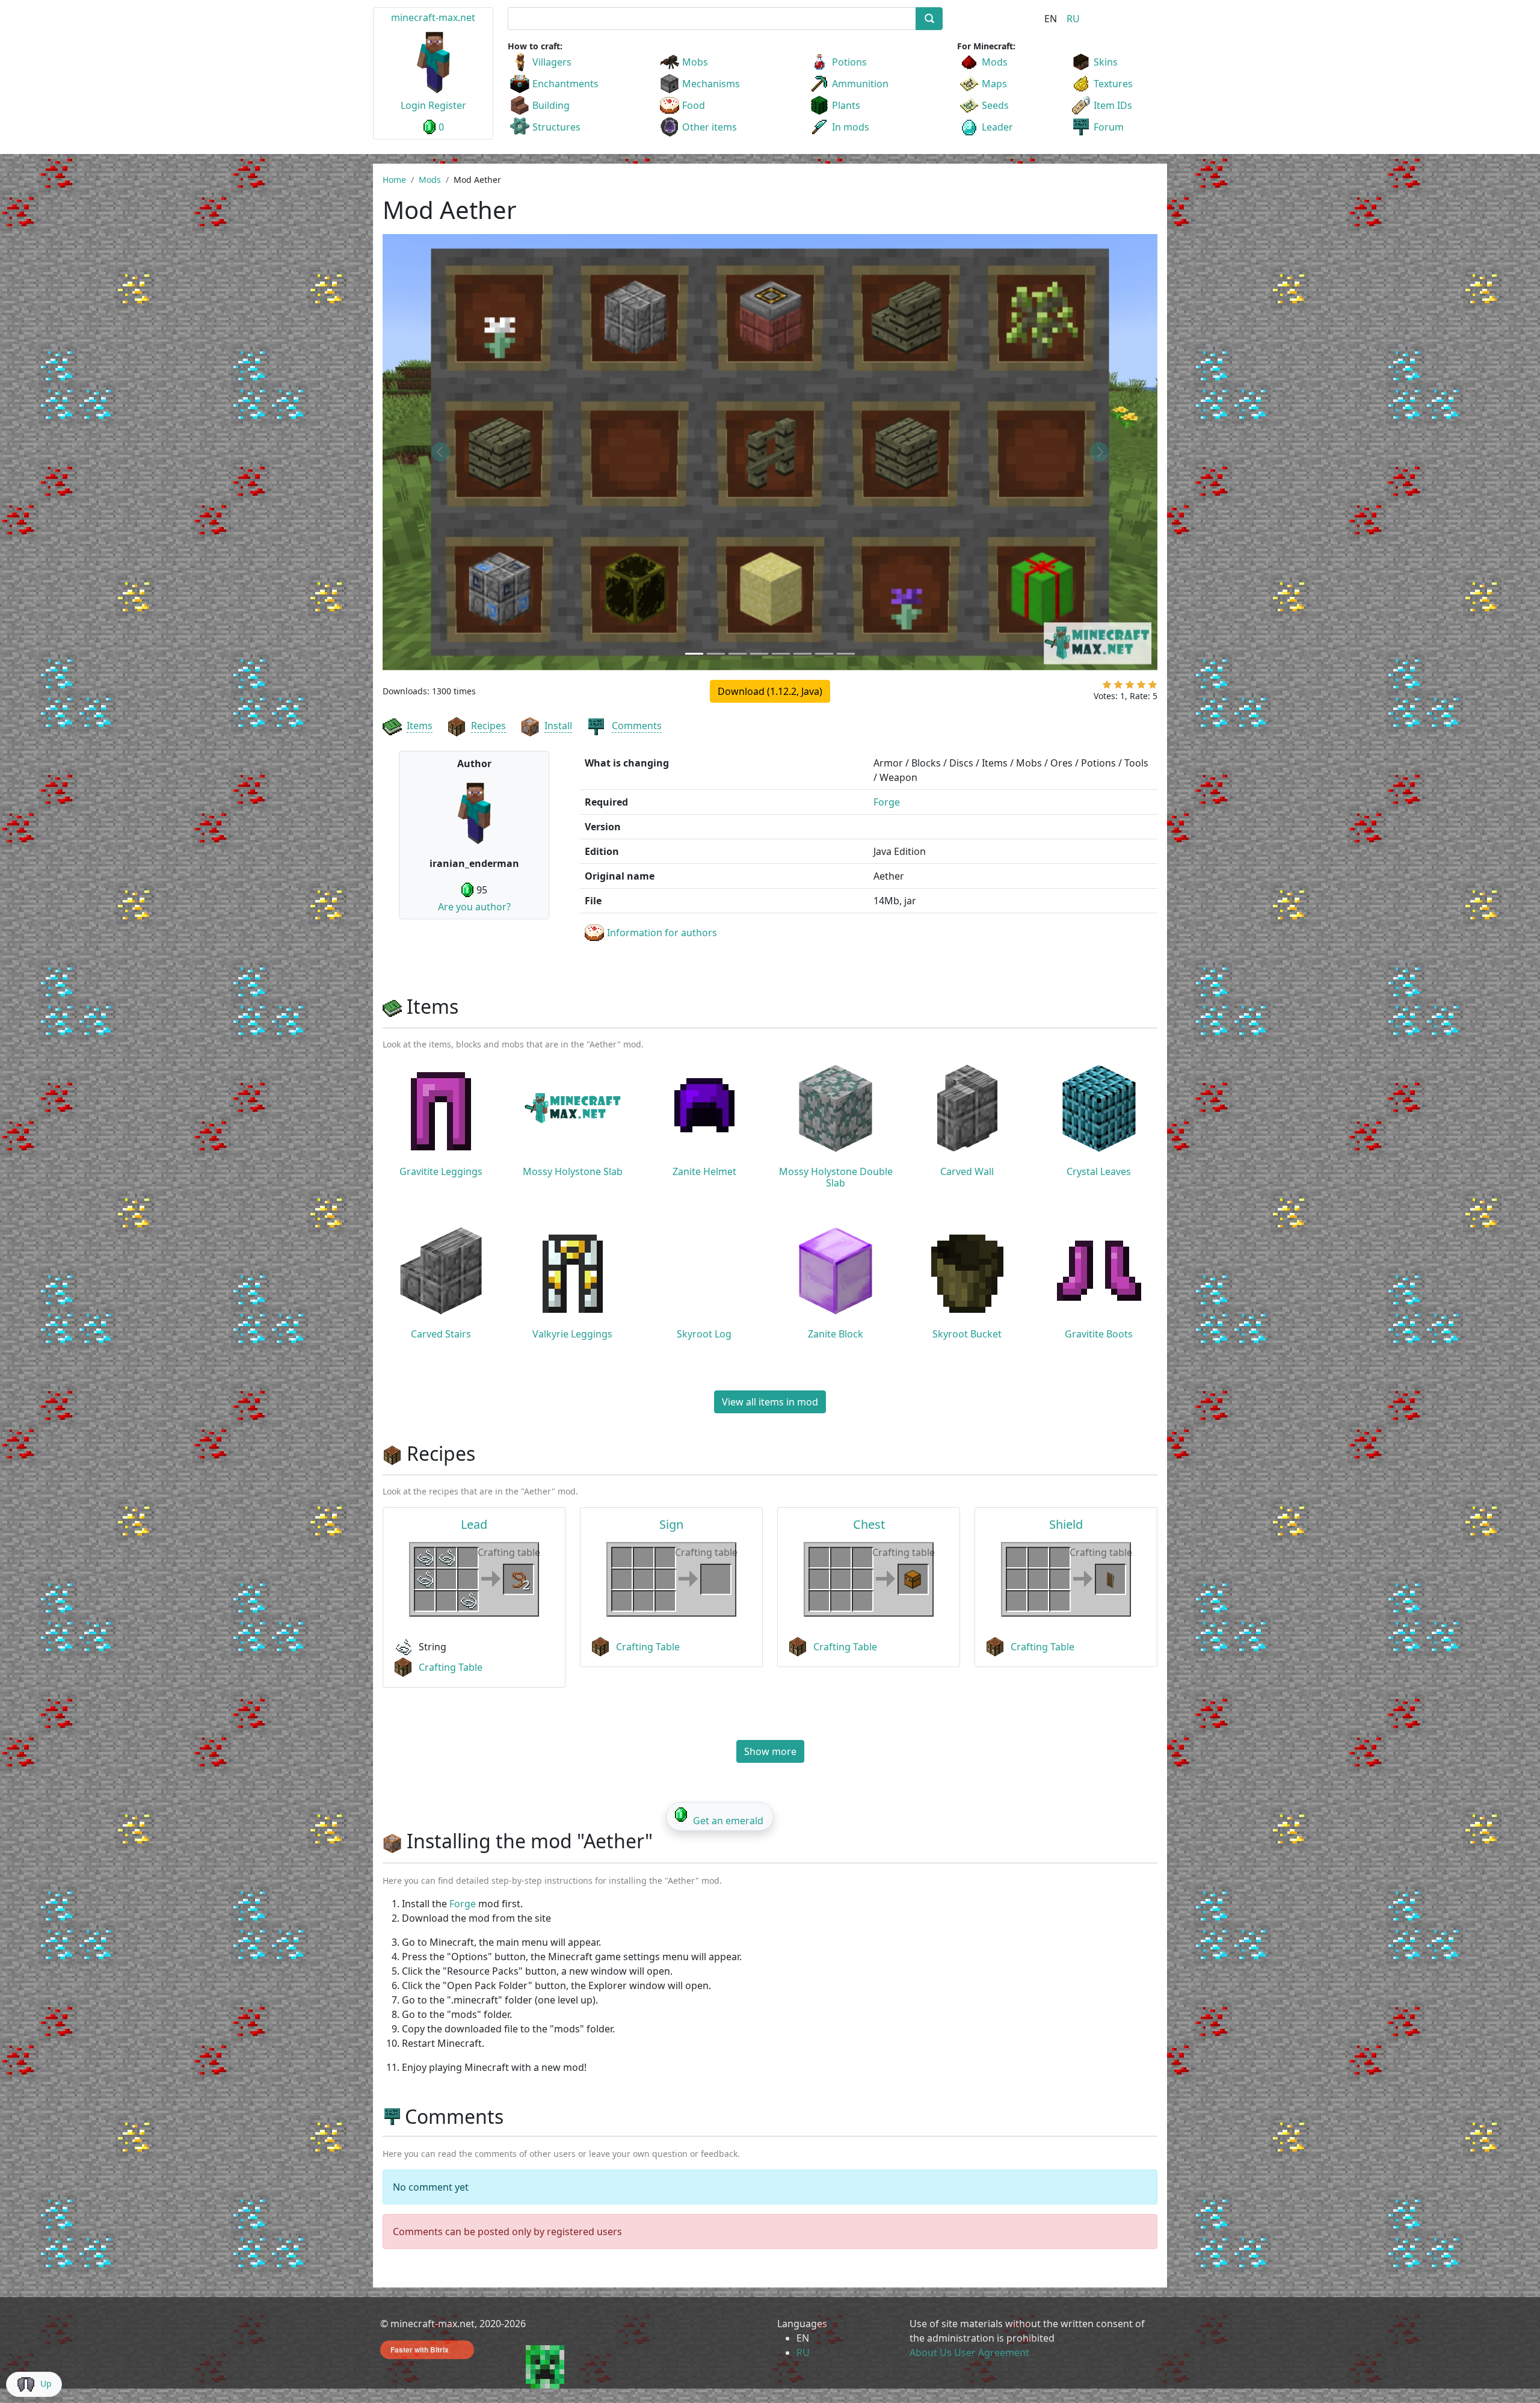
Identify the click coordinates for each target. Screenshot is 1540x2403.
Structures (556, 127)
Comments (637, 726)
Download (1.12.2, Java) (770, 691)
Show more (770, 1751)
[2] (1118, 687)
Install (558, 726)
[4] (1141, 687)
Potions (849, 62)
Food (694, 105)
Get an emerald (728, 1821)
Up (46, 2383)
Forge (887, 802)
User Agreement (992, 2352)
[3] (1130, 687)
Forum (1109, 127)
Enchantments (565, 84)
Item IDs (1113, 105)
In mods (851, 127)
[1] (1107, 687)
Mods (995, 62)
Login (413, 105)
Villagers (552, 62)
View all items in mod (770, 1402)
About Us (931, 2352)
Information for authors (662, 933)
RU (1073, 19)
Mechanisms (711, 84)
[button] (441, 452)
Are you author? (474, 907)
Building (551, 105)
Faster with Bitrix (420, 2349)
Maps (994, 84)
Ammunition (860, 84)
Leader (997, 127)
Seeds (995, 105)
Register (447, 105)
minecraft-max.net (433, 17)
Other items (710, 127)
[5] (1153, 687)
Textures (1113, 84)
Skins (1106, 62)
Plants (846, 105)
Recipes (488, 726)
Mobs (695, 62)
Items (420, 726)
